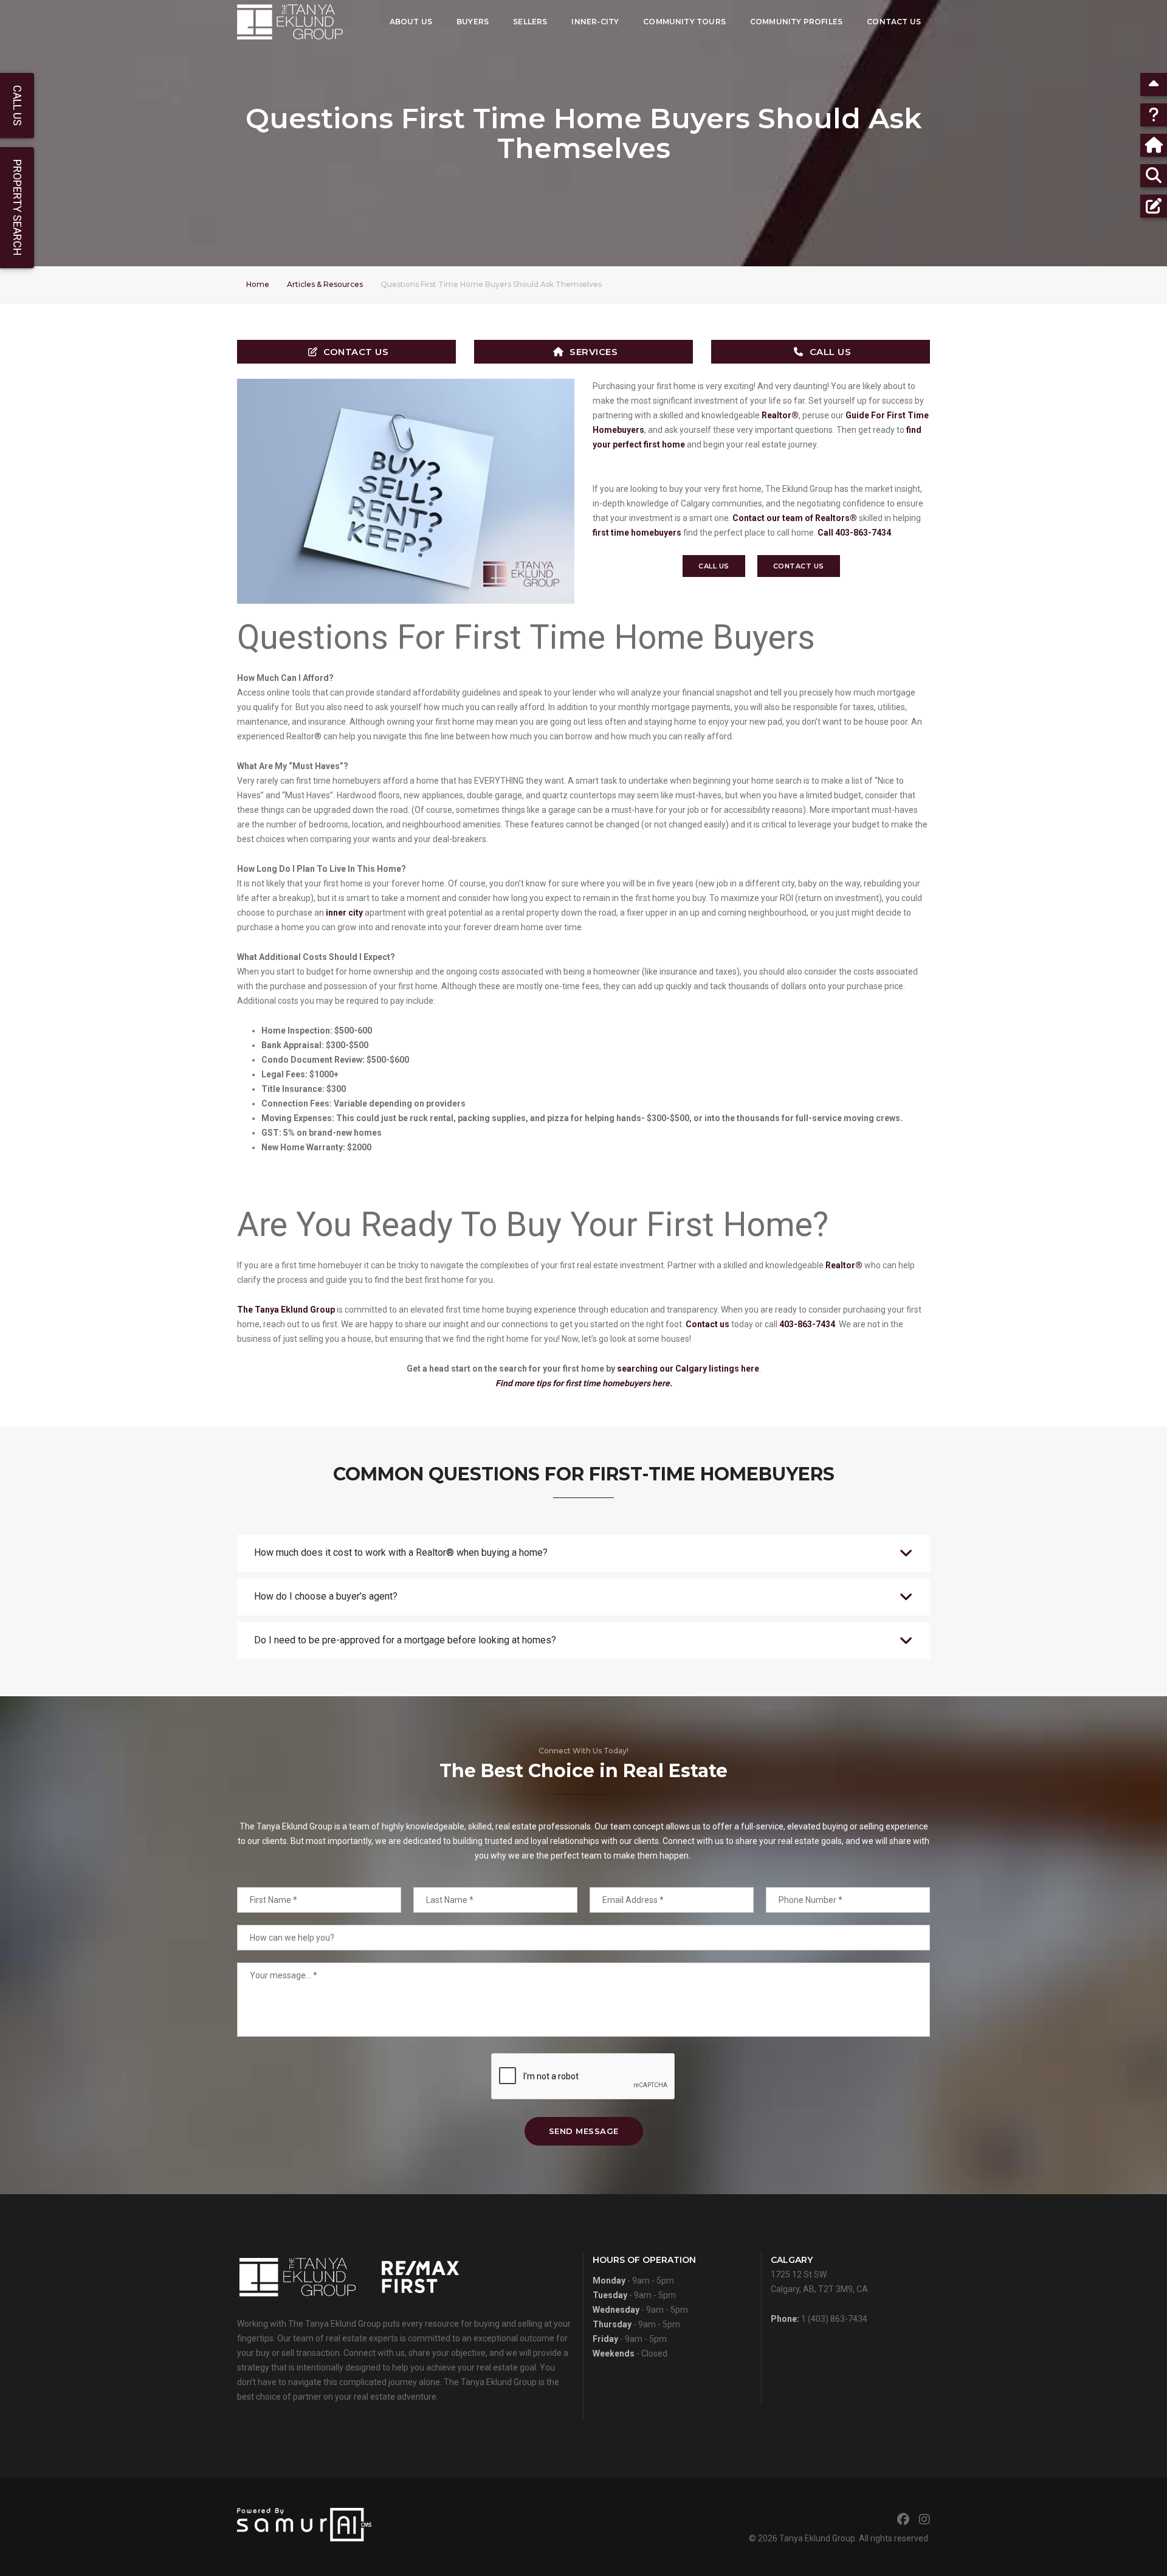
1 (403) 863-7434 (834, 2319)
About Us (411, 22)
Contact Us (894, 22)
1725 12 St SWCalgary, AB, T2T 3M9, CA (819, 2274)
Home (258, 284)
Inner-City (595, 22)
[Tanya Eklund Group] (290, 22)
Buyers (473, 22)
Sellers (530, 22)
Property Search (17, 208)
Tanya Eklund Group (817, 2538)
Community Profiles (796, 22)
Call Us (831, 352)
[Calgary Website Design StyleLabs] (304, 2524)
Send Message (584, 2131)
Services (594, 352)
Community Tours (684, 22)
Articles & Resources (325, 284)
